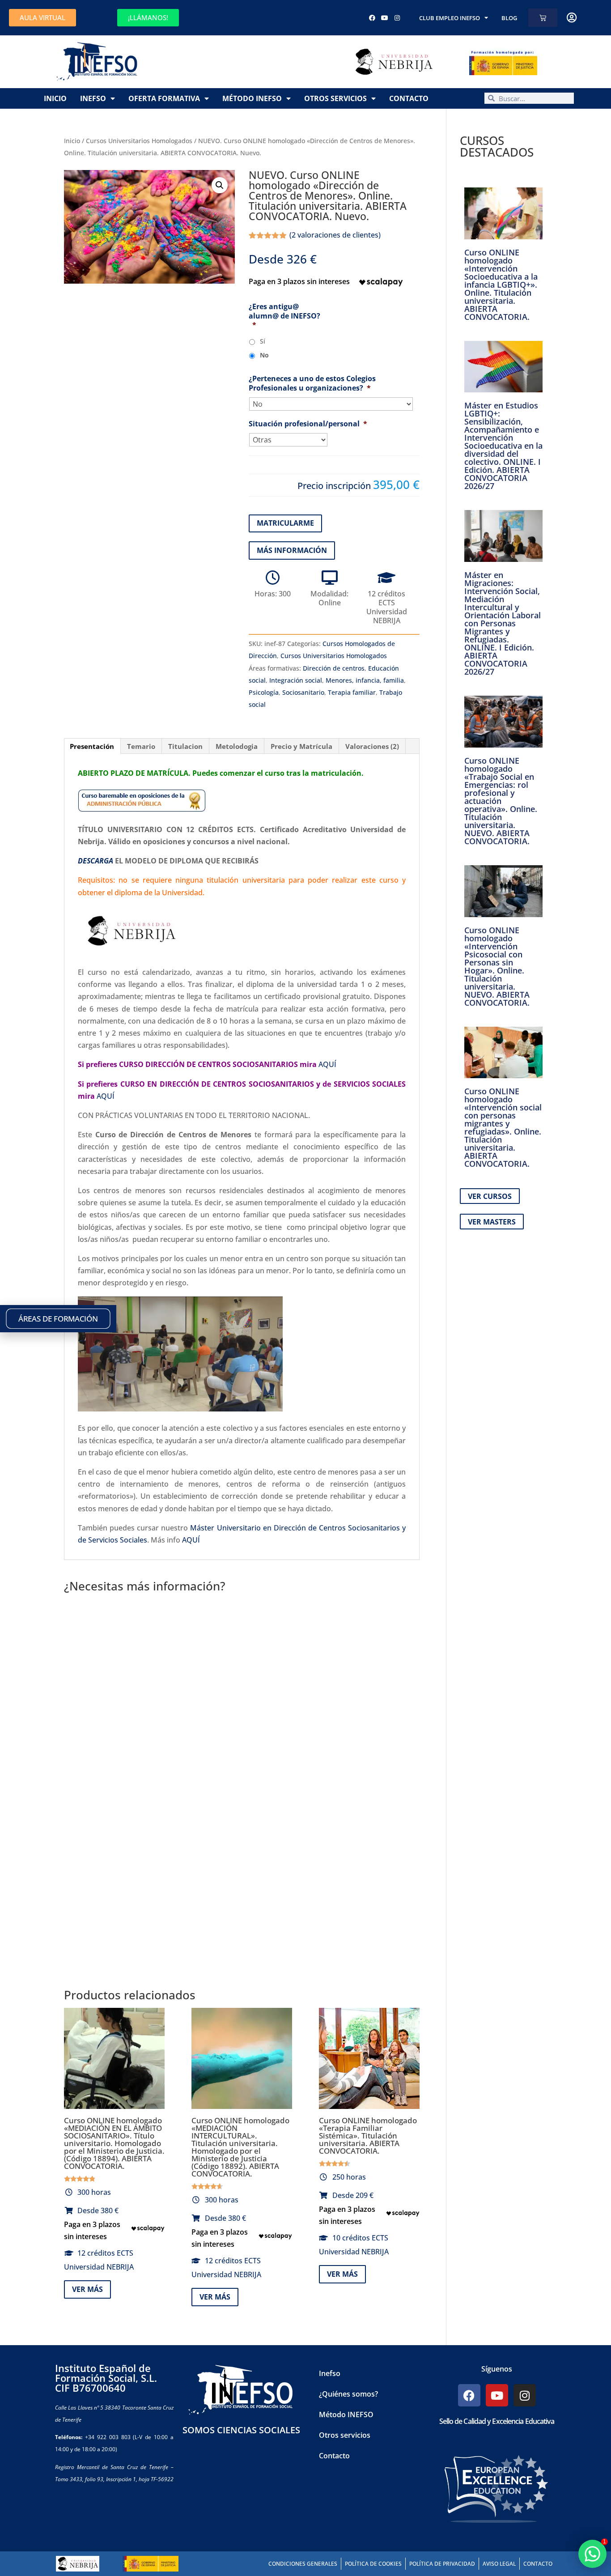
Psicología (264, 692)
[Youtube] (385, 18)
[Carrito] (543, 18)
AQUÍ (327, 1064)
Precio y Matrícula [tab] (301, 746)
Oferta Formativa (164, 98)
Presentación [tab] (92, 746)
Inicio (55, 98)
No (264, 355)
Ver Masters (492, 1222)
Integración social (296, 680)
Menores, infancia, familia (365, 680)
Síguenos (497, 2369)
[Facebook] (372, 18)
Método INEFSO (252, 98)
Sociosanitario (303, 692)
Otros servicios (335, 98)
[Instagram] (397, 18)
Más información (292, 550)
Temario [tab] (141, 746)
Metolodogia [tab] (237, 746)
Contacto (409, 98)
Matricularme (285, 523)
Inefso (93, 98)
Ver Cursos (490, 1196)
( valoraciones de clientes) (335, 235)
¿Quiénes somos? (348, 2394)
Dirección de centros (334, 668)
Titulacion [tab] (185, 746)
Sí (263, 341)
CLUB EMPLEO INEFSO (450, 18)
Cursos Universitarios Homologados (139, 141)
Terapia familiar (352, 692)
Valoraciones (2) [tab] (372, 746)
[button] (220, 185)
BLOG (509, 18)
